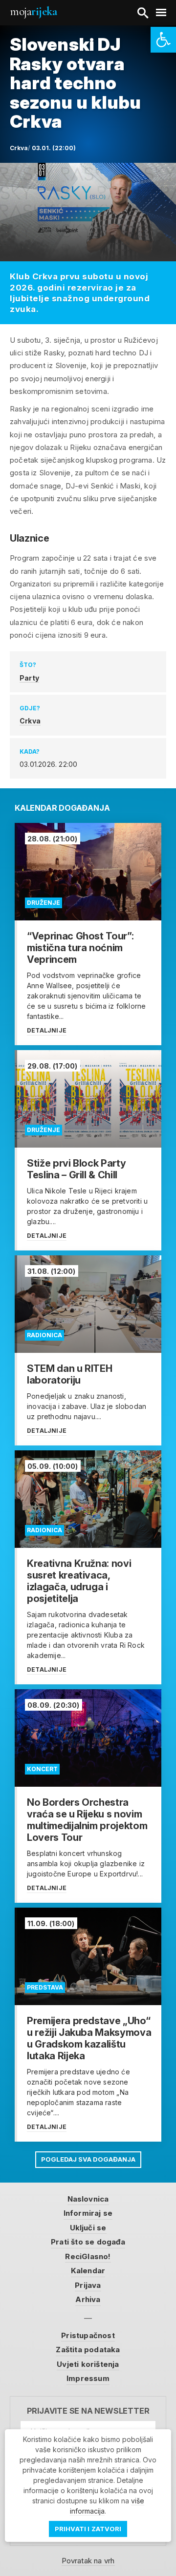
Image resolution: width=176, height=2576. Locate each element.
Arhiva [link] (88, 2299)
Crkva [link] (30, 721)
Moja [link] (33, 11)
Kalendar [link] (88, 2271)
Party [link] (29, 678)
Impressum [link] (88, 2378)
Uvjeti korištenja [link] (88, 2364)
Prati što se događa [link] (88, 2242)
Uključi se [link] (88, 2228)
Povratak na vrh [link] (88, 2561)
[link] (163, 40)
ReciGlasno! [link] (88, 2256)
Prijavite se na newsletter (88, 2411)
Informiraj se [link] (88, 2213)
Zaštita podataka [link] (88, 2350)
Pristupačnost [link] (88, 2335)
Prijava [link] (88, 2285)
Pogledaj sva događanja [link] (88, 2159)
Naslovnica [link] (88, 2199)
